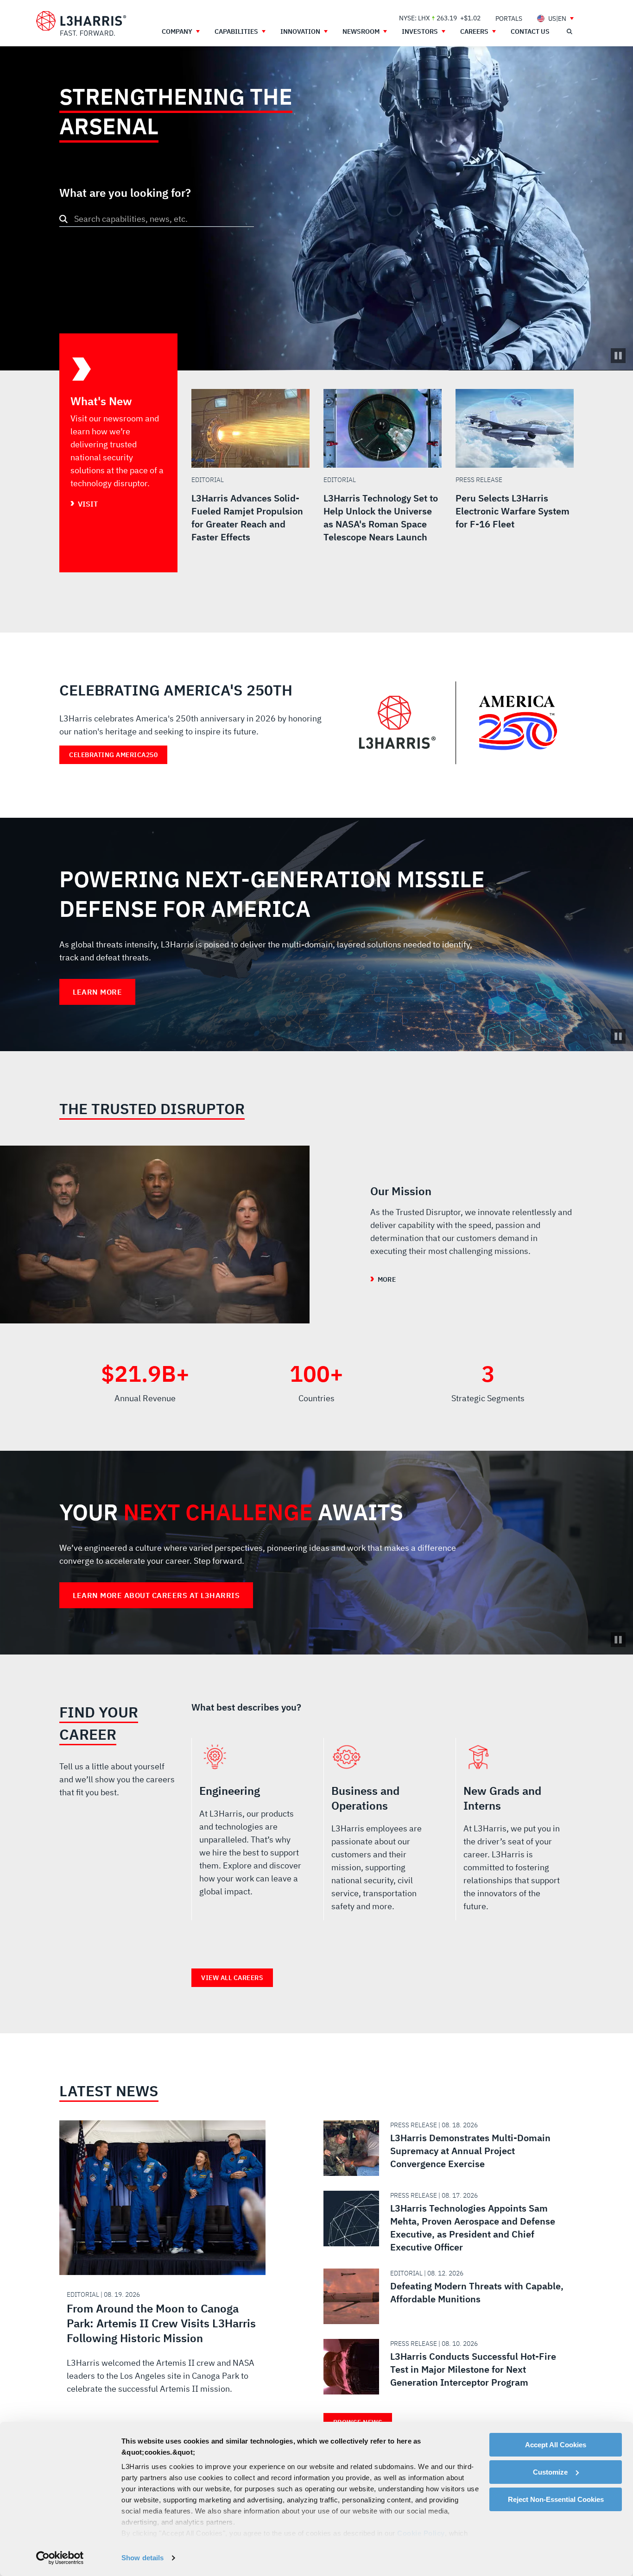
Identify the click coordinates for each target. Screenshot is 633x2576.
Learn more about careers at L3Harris (156, 1595)
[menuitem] (509, 18)
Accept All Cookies (556, 2445)
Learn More (97, 992)
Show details (142, 2558)
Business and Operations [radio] (383, 1833)
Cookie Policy (421, 2533)
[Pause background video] (618, 1036)
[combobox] (157, 219)
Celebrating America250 (113, 755)
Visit (88, 504)
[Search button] (63, 219)
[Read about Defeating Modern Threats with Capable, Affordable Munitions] (445, 2296)
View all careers (232, 1978)
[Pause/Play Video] (618, 356)
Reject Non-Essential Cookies (556, 2499)
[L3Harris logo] (81, 24)
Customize (550, 2472)
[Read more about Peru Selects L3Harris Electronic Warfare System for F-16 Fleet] (515, 481)
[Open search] (569, 31)
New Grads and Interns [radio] (515, 1833)
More (386, 1279)
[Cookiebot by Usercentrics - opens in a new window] (60, 2558)
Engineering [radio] (250, 1833)
